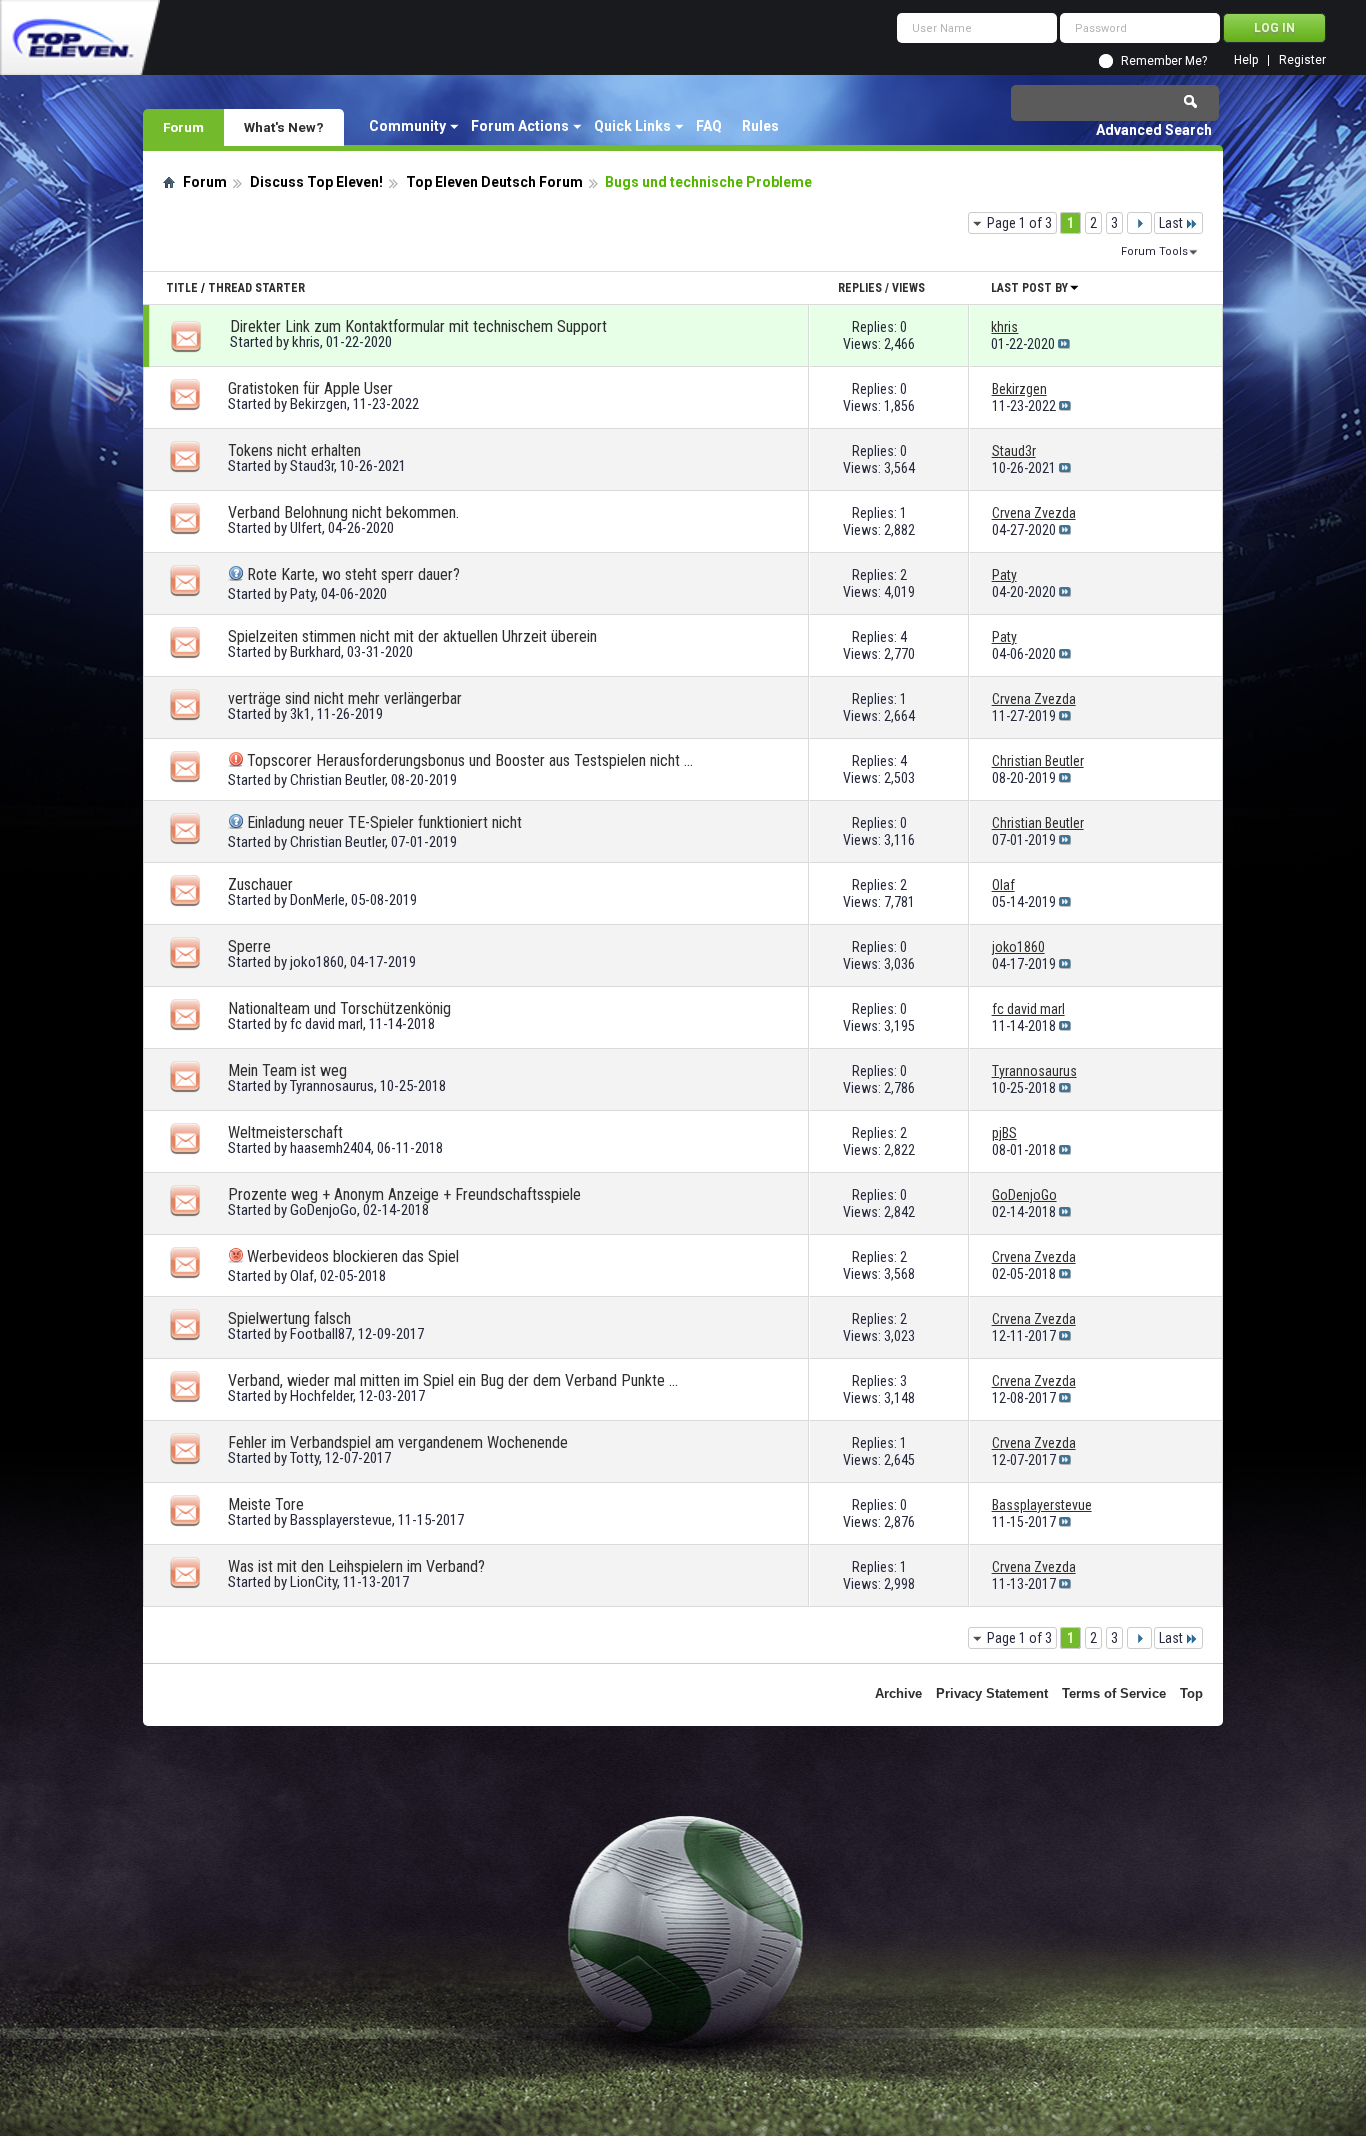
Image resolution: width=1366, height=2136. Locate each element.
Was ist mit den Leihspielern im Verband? (356, 1566)
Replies (860, 288)
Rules (760, 126)
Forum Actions (520, 126)
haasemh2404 (330, 1148)
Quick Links (632, 126)
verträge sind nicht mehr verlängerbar (345, 698)
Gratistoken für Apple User (310, 388)
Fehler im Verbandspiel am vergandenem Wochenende (398, 1442)
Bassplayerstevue (341, 1520)
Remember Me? (1164, 61)
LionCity (313, 1582)
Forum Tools (1154, 251)
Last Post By (1029, 288)
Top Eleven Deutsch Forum (494, 182)
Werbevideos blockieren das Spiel (353, 1256)
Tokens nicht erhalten (294, 450)
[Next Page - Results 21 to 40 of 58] (1139, 223)
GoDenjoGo (323, 1210)
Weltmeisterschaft (285, 1132)
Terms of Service (1114, 1693)
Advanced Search (1154, 130)
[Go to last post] (1064, 344)
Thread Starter (256, 288)
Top (1191, 1693)
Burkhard (315, 652)
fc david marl (326, 1024)
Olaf (302, 1276)
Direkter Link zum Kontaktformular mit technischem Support (418, 326)
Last (1171, 223)
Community (407, 126)
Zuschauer (260, 884)
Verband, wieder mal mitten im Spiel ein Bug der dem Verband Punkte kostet (453, 1380)
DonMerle (317, 900)
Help (1246, 60)
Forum (183, 127)
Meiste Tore (266, 1504)
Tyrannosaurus (332, 1086)
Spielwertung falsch (289, 1318)
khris (306, 342)
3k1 (300, 714)
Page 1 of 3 (1019, 223)
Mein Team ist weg (287, 1070)
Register (1302, 60)
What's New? (284, 127)
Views (908, 288)
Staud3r (312, 466)
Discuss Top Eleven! (316, 182)
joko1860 (317, 962)
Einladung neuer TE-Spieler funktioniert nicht (384, 822)
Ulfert (306, 528)
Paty (302, 594)
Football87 (321, 1334)
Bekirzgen (318, 404)
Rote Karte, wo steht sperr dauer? (353, 574)
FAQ (709, 126)
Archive (898, 1693)
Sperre (249, 946)
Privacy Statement (992, 1693)
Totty (304, 1458)
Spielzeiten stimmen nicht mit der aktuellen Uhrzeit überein (412, 636)
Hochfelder (321, 1396)
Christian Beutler (337, 780)
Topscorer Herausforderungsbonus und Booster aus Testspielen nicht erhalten (472, 760)
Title (182, 288)
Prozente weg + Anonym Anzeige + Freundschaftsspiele (404, 1194)
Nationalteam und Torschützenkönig (339, 1008)
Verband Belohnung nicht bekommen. (343, 512)
